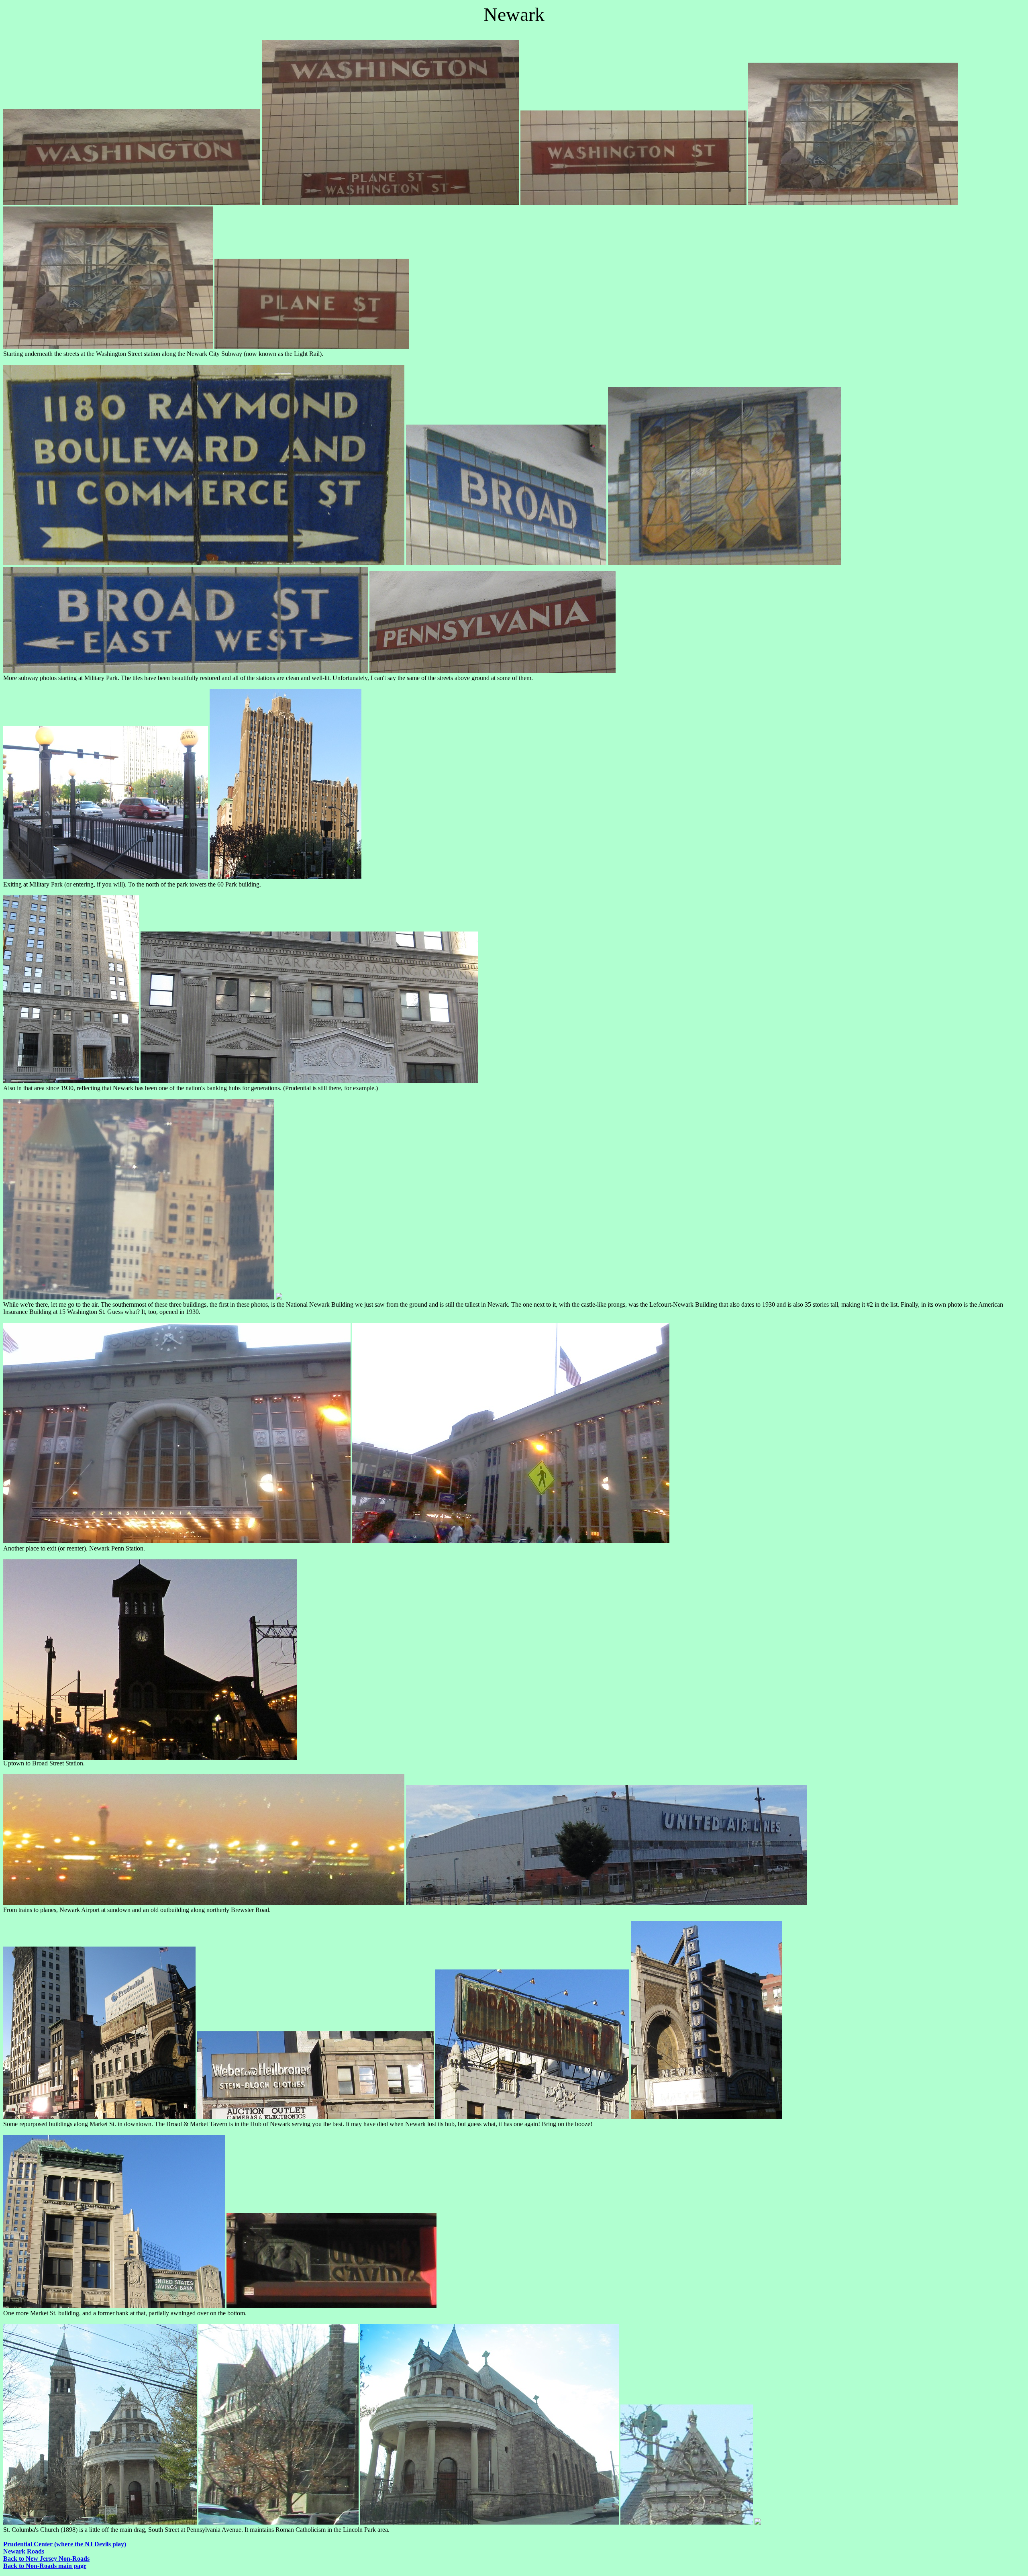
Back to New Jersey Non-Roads (46, 2559)
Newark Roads (24, 2551)
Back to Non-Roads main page (45, 2566)
